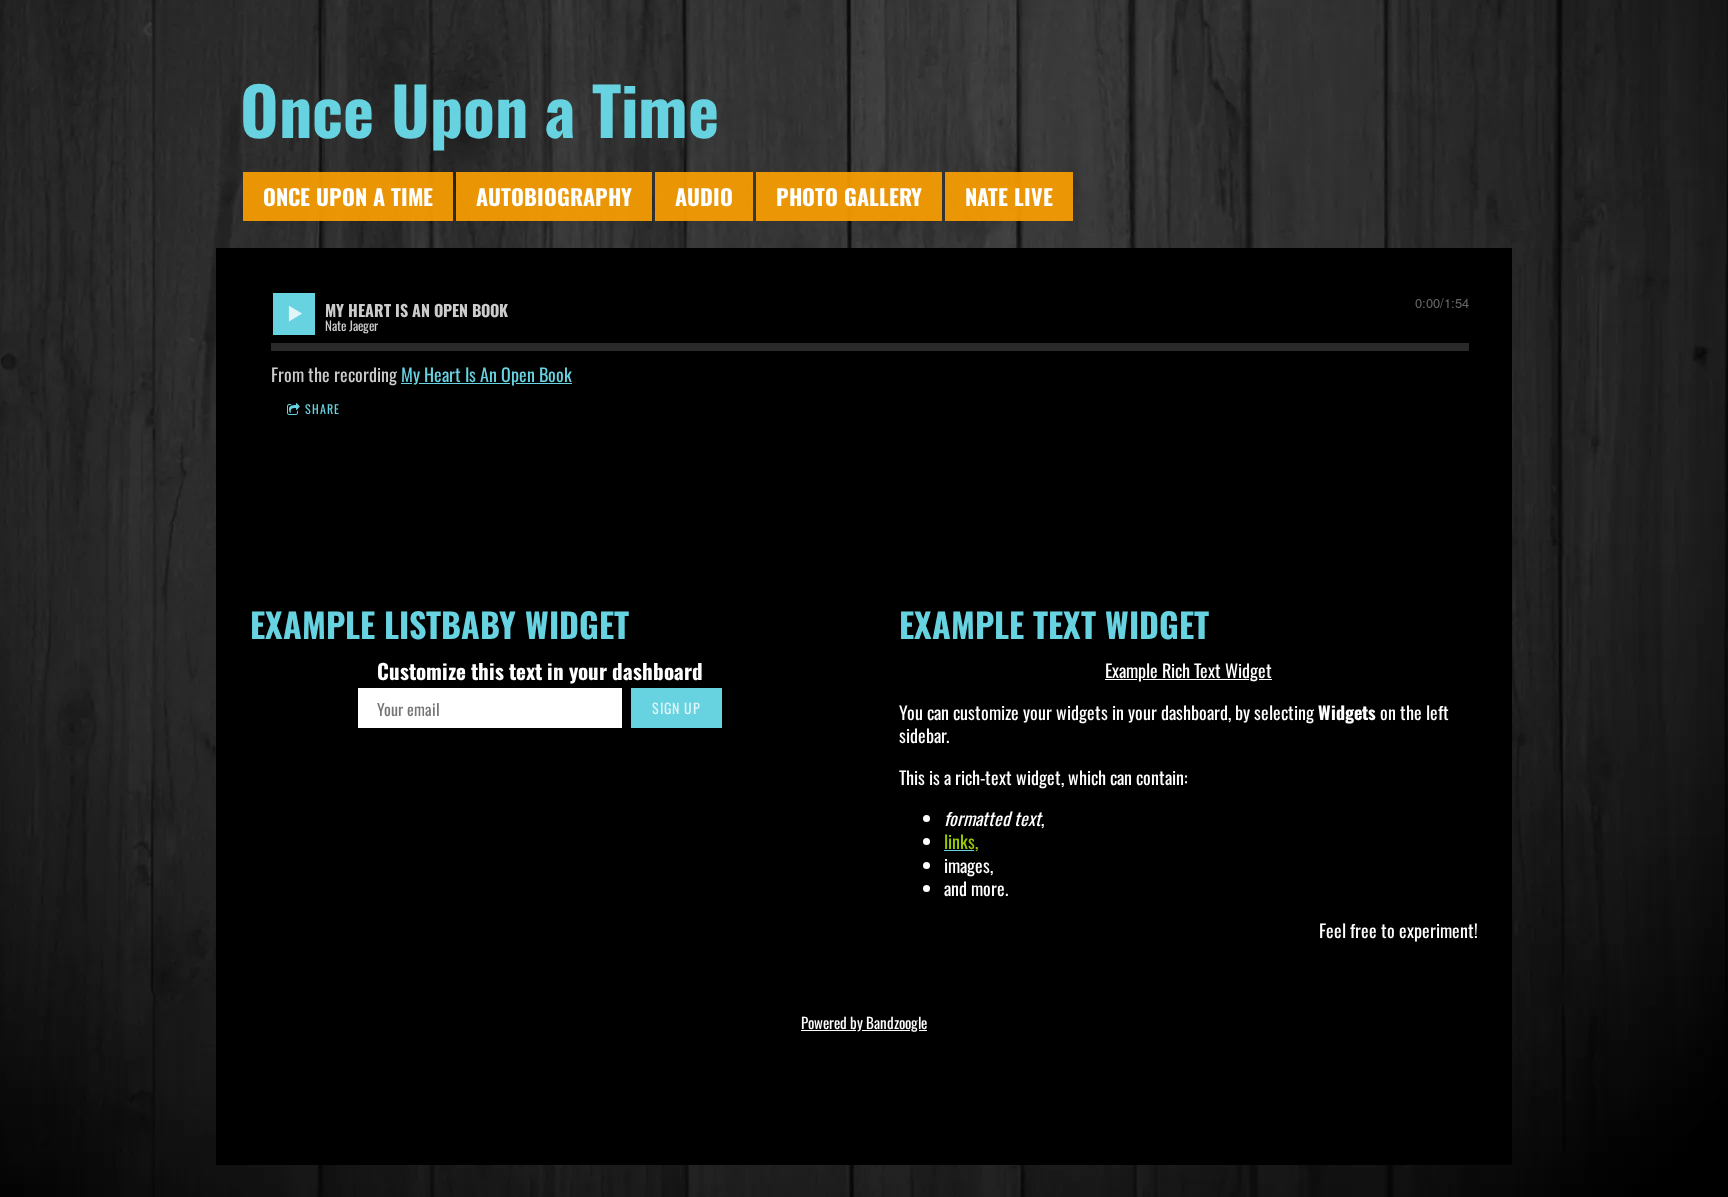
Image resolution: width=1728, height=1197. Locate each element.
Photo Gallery (849, 196)
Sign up (676, 707)
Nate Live (1009, 196)
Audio (704, 196)
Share (322, 408)
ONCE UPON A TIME (348, 196)
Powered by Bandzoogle (864, 1022)
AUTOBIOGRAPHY (554, 196)
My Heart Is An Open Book (486, 374)
